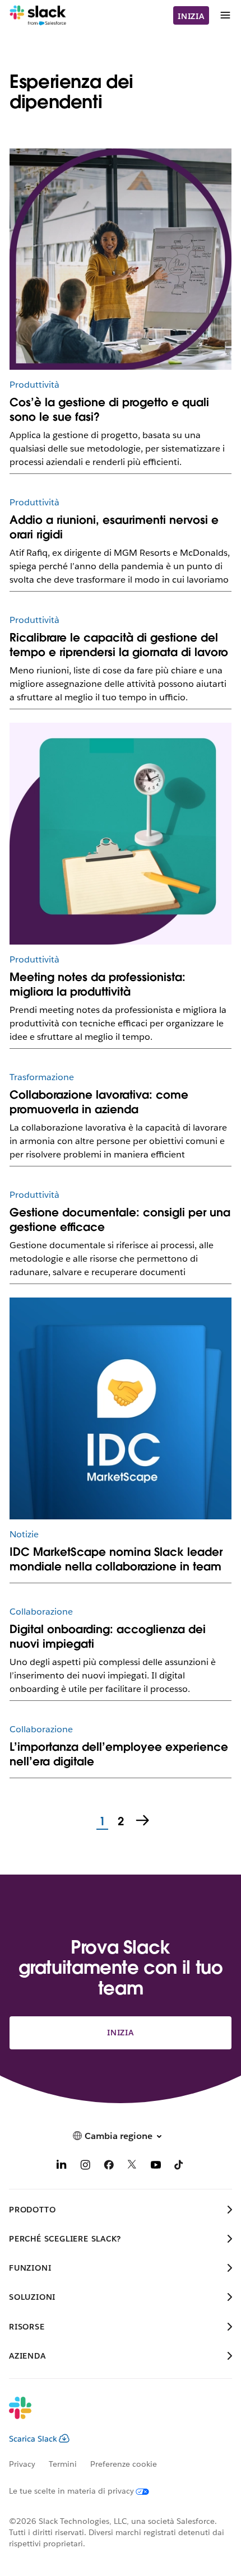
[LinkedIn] (62, 2167)
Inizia (191, 16)
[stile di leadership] (121, 259)
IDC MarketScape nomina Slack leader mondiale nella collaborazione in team (116, 1559)
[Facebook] (109, 2167)
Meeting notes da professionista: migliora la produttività (98, 984)
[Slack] (38, 16)
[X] (132, 2167)
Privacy (22, 2464)
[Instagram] (85, 2167)
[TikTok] (179, 2167)
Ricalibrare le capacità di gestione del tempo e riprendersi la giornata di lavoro (119, 645)
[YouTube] (156, 2167)
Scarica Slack (33, 2439)
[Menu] (225, 15)
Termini (63, 2464)
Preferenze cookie (124, 2464)
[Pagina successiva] (143, 1821)
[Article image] (121, 1408)
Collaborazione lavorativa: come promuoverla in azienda (99, 1102)
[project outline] (121, 834)
